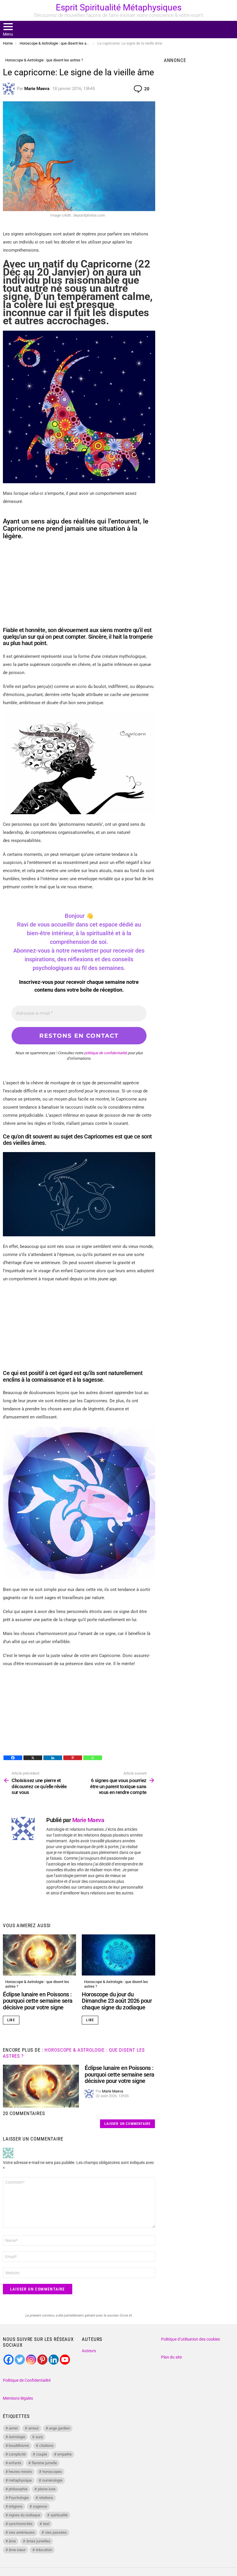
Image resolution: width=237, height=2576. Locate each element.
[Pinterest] (73, 1758)
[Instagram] (31, 2360)
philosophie (18, 2489)
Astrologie (17, 2437)
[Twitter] (20, 2360)
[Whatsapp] (93, 1758)
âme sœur (17, 2550)
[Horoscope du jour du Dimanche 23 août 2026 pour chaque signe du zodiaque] (118, 1955)
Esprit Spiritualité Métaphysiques (119, 7)
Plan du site (171, 2357)
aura (39, 2437)
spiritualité (59, 2515)
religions (16, 2506)
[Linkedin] (53, 1758)
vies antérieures (22, 2532)
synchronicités (21, 2524)
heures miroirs (20, 2472)
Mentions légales (18, 2398)
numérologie (52, 2480)
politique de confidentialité (105, 1053)
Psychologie (19, 2498)
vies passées (56, 2532)
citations (46, 2446)
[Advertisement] (79, 586)
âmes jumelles (38, 2541)
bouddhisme (19, 2446)
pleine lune (47, 2489)
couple (42, 2454)
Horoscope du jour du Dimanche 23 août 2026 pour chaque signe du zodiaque (117, 2001)
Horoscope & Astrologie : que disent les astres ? (37, 1984)
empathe (64, 2454)
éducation (44, 2550)
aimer (13, 2428)
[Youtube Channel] (65, 2360)
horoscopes (52, 2472)
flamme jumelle (44, 2463)
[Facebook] (13, 1758)
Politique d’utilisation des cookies (190, 2339)
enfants (15, 2463)
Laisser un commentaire (127, 2124)
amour (34, 2428)
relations (46, 2498)
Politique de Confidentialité (27, 2380)
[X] (33, 1758)
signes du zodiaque (24, 2515)
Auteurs (89, 2351)
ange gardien (59, 2428)
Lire (11, 2020)
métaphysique (20, 2480)
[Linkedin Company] (54, 2360)
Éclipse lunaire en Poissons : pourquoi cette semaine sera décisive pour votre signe (38, 2001)
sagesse (40, 2506)
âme (12, 2541)
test (46, 2524)
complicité (17, 2454)
